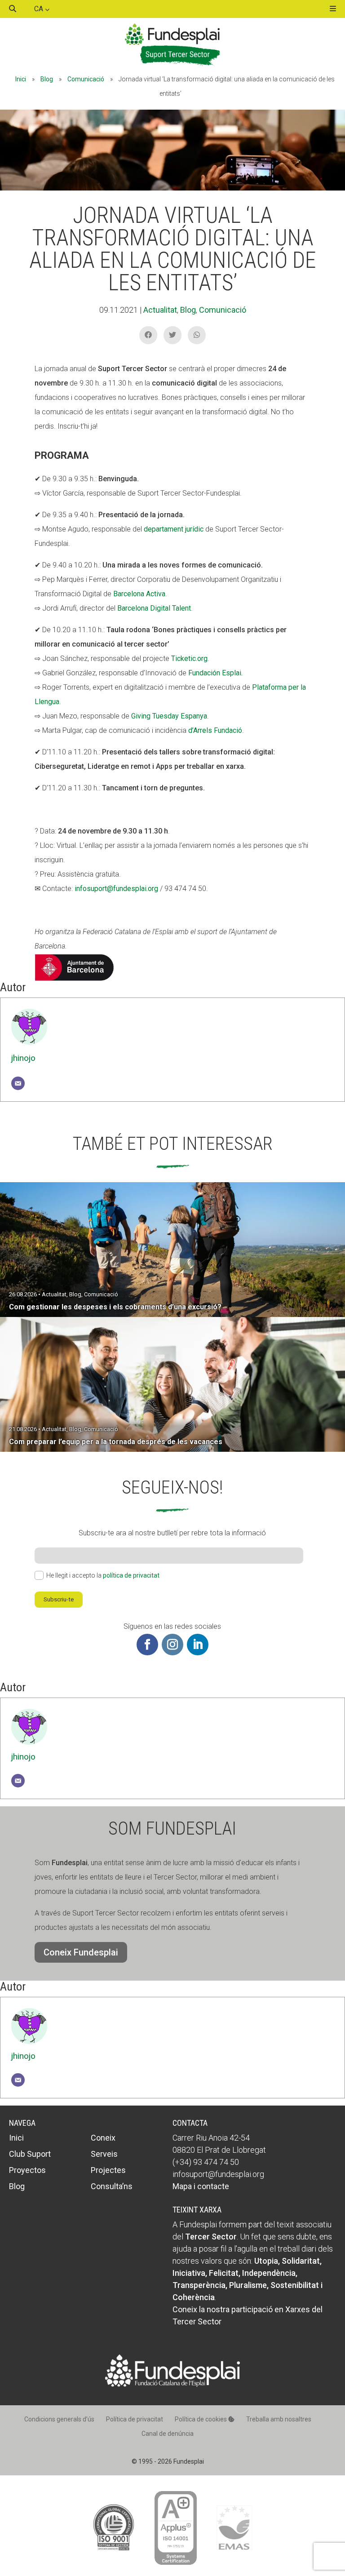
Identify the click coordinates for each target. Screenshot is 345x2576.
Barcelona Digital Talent (154, 608)
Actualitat (160, 310)
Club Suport (30, 2154)
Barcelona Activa (139, 594)
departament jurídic (174, 529)
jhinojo (23, 1058)
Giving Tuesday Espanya (169, 716)
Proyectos (27, 2170)
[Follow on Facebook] (147, 1645)
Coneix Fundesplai (81, 1952)
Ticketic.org (189, 658)
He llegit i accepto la (103, 1575)
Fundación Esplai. (215, 673)
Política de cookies (201, 2419)
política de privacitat (131, 1575)
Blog (47, 79)
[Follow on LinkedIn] (198, 1645)
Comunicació (86, 79)
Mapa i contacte (201, 2186)
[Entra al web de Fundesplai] (172, 2384)
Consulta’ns (112, 2186)
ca (40, 9)
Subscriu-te (59, 1599)
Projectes (108, 2170)
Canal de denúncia (168, 2434)
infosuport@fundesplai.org (116, 889)
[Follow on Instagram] (172, 1645)
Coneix (103, 2138)
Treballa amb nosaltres (279, 2419)
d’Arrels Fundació (215, 730)
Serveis (104, 2154)
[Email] (18, 1083)
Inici (21, 79)
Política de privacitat (135, 2419)
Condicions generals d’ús (59, 2419)
